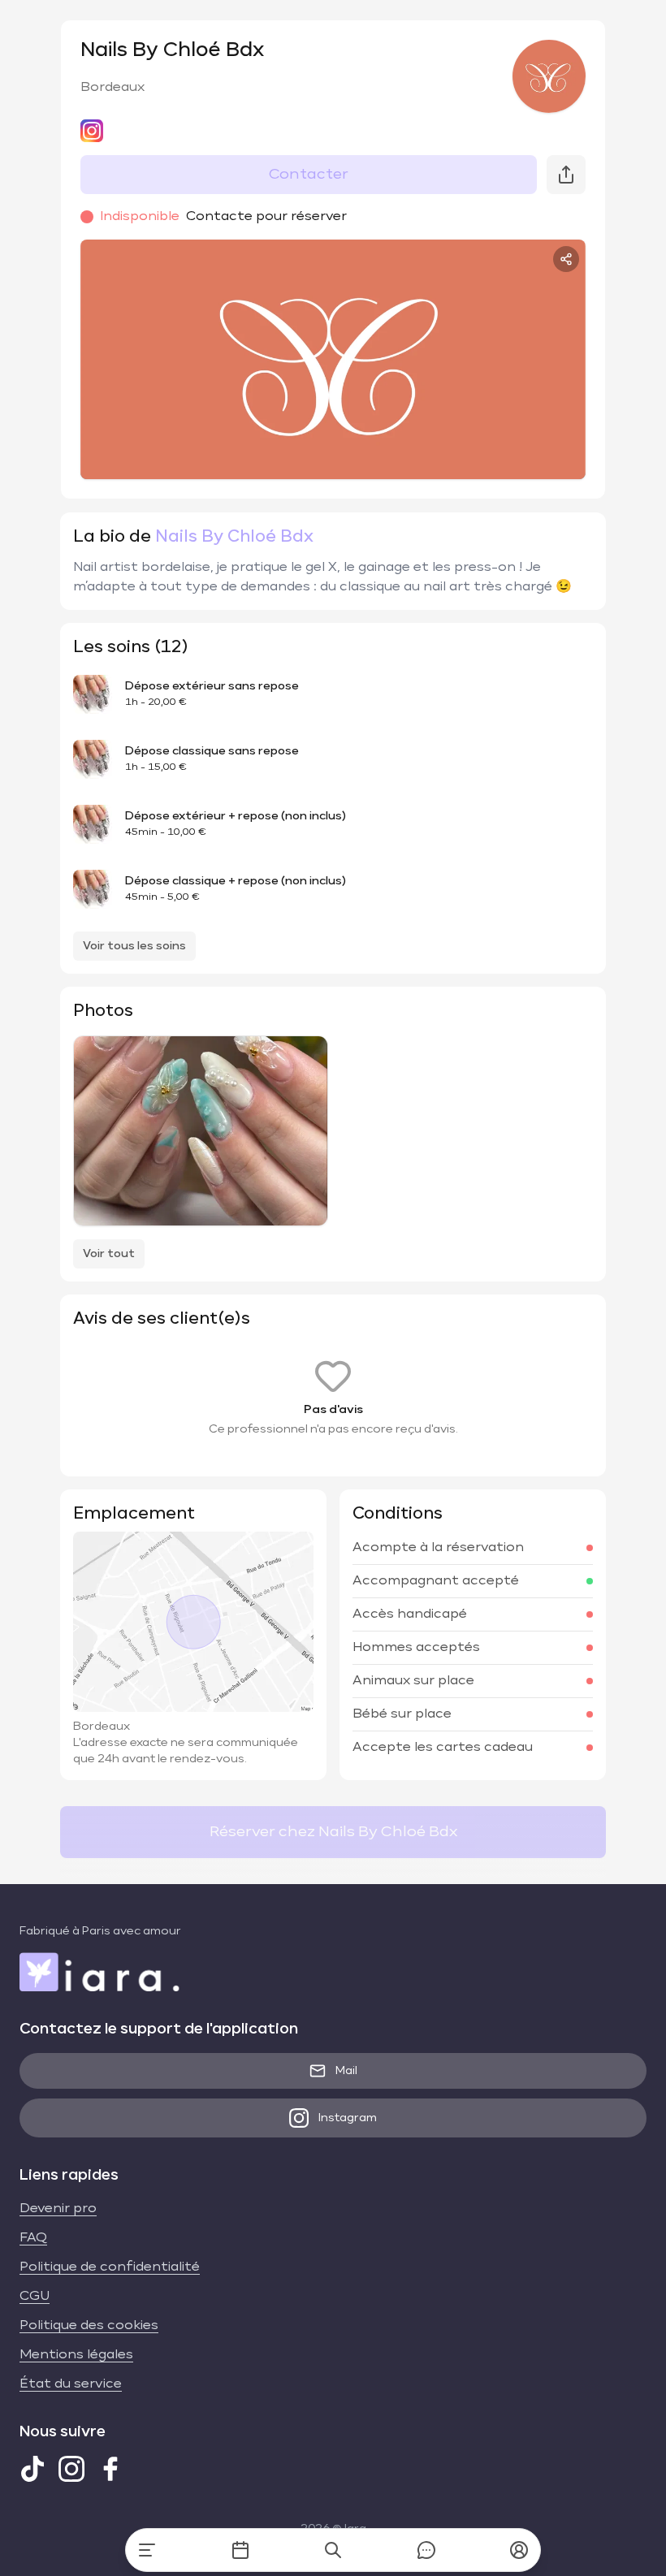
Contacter (309, 175)
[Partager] (566, 259)
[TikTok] (32, 2469)
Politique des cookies (89, 2326)
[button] (519, 2550)
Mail (346, 2071)
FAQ (33, 2238)
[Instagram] (71, 2469)
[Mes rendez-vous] (240, 2550)
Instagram (348, 2118)
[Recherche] (333, 2550)
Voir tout (109, 1254)
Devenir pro (58, 2209)
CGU (35, 2297)
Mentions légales (76, 2355)
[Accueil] (147, 2550)
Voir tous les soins (134, 946)
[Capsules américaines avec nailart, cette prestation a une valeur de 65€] (201, 1131)
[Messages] (426, 2550)
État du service (71, 2384)
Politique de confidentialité (110, 2267)
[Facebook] (110, 2469)
